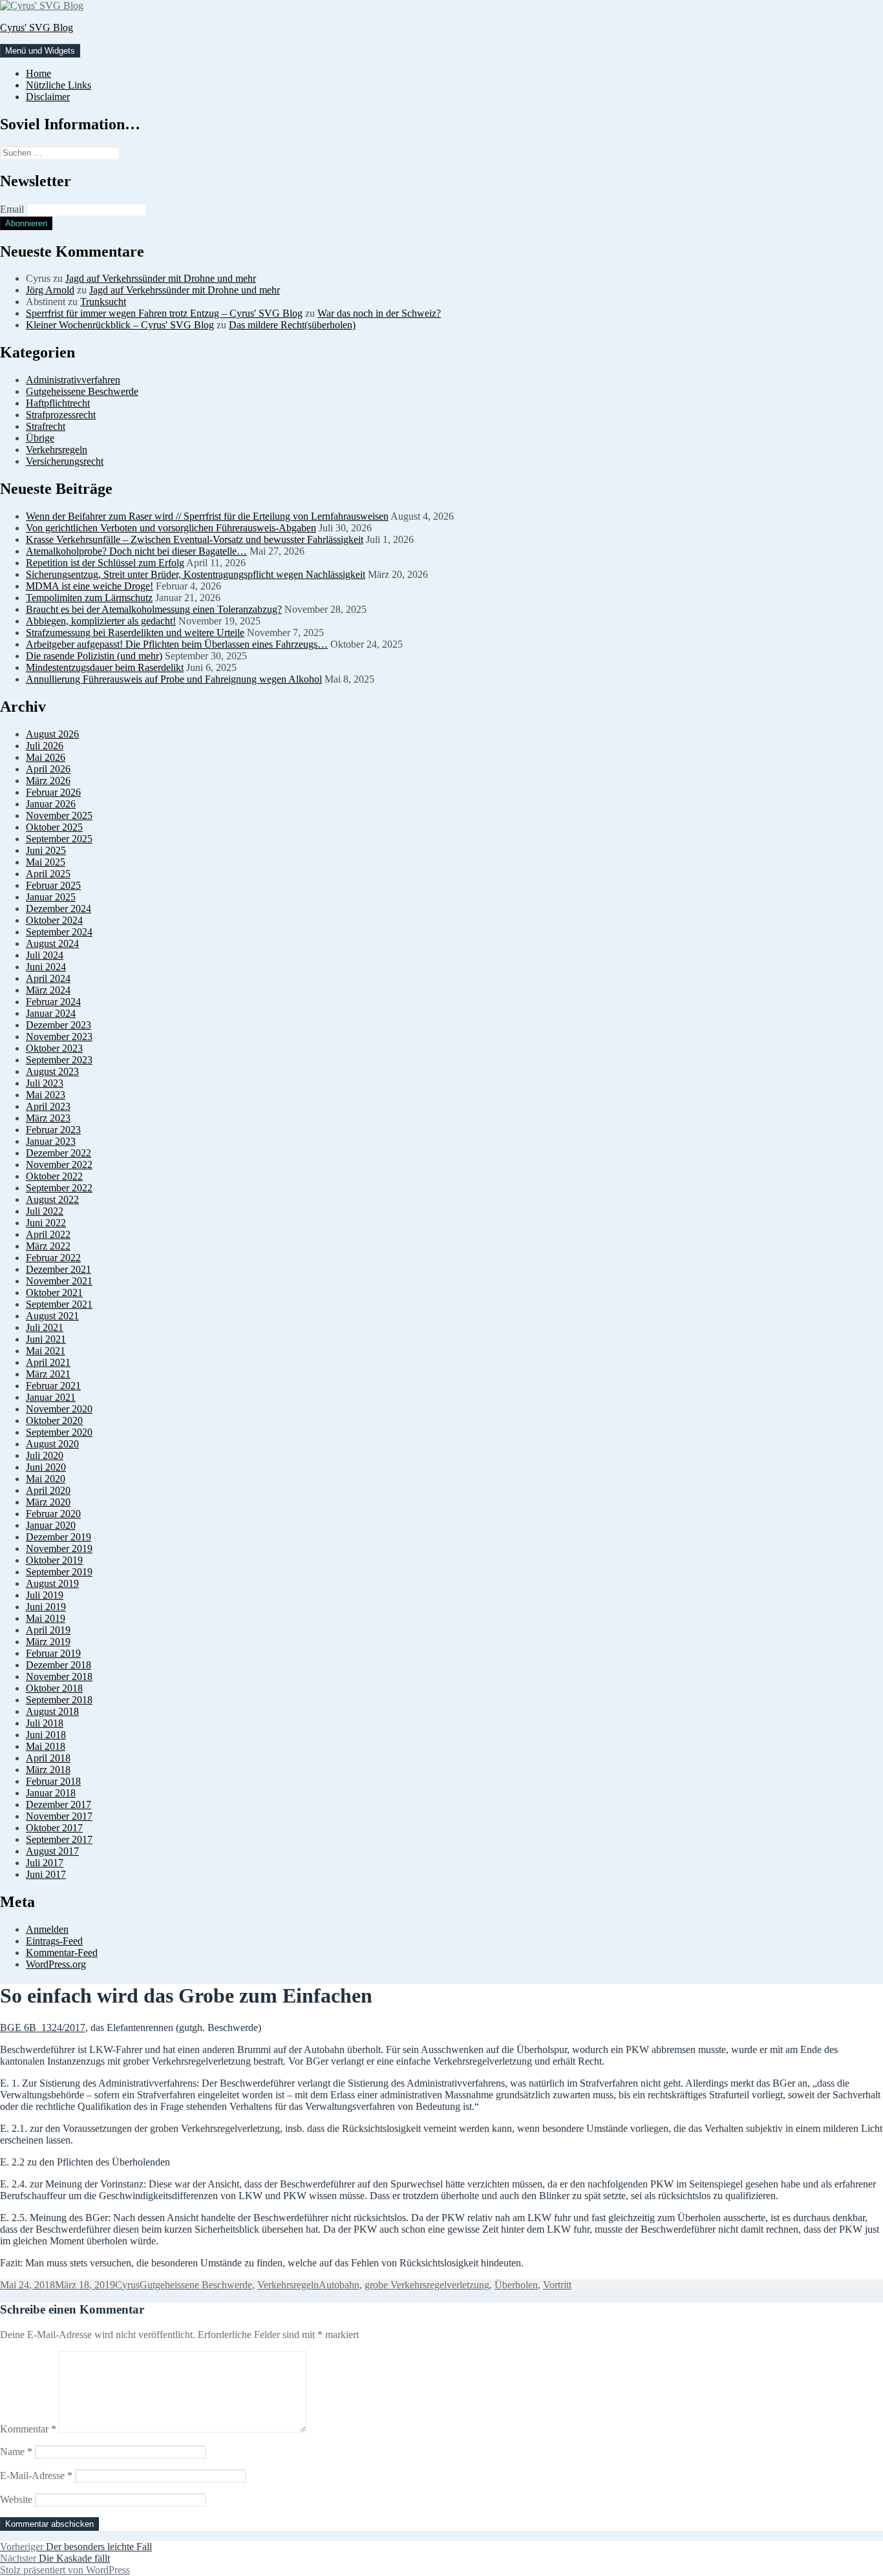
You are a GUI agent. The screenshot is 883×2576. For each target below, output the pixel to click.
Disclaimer (48, 97)
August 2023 (52, 1071)
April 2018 (48, 1758)
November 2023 (59, 1037)
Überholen (516, 2285)
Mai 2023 (46, 1095)
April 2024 (48, 978)
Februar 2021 (53, 1386)
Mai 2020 (46, 1479)
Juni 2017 (46, 1874)
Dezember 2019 (59, 1537)
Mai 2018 (46, 1746)
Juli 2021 (45, 1327)
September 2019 (59, 1572)
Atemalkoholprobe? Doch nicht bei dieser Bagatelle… (136, 551)
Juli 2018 (45, 1723)
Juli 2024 (45, 955)
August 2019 (52, 1583)
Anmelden (47, 1929)
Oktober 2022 (54, 1176)
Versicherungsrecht (65, 461)
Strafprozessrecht (61, 415)
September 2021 (59, 1304)
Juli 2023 (45, 1083)
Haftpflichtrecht (58, 403)
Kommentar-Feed (62, 1953)
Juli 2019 (45, 1595)
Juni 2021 (46, 1339)
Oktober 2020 (54, 1421)
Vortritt (557, 2285)
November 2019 (59, 1549)
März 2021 (48, 1374)
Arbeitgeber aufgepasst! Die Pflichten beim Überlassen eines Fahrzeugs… (177, 644)
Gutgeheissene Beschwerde (82, 391)
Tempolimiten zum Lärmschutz (89, 598)
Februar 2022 (53, 1258)
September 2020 (59, 1432)
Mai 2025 (46, 862)
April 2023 (48, 1106)
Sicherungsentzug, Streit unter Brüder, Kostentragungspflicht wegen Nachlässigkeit (196, 574)
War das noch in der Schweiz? (379, 313)
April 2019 (48, 1630)
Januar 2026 (51, 804)
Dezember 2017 (59, 1804)
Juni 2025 (46, 850)
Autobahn (339, 2285)
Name (16, 2452)
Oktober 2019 (54, 1560)
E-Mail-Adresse (36, 2475)
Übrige (40, 438)
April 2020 (48, 1490)
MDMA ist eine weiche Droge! (90, 586)
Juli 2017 (45, 1863)
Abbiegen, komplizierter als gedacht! (101, 621)
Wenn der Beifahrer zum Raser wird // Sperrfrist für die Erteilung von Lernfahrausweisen (207, 516)
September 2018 (59, 1700)
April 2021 (48, 1362)
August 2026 (52, 734)
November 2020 (59, 1409)
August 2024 (52, 943)
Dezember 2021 (59, 1269)
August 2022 (52, 1199)
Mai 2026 (46, 757)
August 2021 (52, 1316)
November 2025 (59, 815)
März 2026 (48, 781)
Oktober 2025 (54, 827)
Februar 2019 (53, 1653)
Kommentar (28, 2429)
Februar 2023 (53, 1130)
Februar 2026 (53, 792)
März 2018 (48, 1770)
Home (38, 73)
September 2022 (59, 1188)
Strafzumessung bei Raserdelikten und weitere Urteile (135, 633)
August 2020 (52, 1444)
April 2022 (48, 1234)
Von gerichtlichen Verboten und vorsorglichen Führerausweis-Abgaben (171, 528)
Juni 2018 (46, 1735)
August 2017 (52, 1851)
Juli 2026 (45, 746)
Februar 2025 (53, 885)
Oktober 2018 (54, 1688)
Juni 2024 (46, 967)
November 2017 (59, 1816)
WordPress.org (56, 1964)
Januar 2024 (51, 1013)
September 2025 (59, 839)
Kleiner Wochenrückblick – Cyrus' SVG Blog (120, 325)
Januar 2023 (51, 1141)
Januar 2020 (51, 1525)
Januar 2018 (51, 1793)
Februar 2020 (53, 1514)
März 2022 (48, 1246)
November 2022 (59, 1165)
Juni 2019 (46, 1607)
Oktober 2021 (54, 1293)
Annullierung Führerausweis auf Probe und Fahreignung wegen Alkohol (174, 679)
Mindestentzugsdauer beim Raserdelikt (105, 667)
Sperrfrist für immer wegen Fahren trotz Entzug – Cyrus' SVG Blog (164, 313)
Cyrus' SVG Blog (37, 27)
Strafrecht (46, 426)
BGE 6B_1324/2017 (43, 2028)
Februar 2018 (53, 1781)
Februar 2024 (53, 1002)
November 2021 (59, 1281)
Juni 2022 (46, 1223)
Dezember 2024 (59, 909)
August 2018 (52, 1711)
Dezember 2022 (59, 1153)
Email (12, 209)
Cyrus (127, 2285)
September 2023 (59, 1060)
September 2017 (59, 1839)
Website (16, 2499)
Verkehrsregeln (57, 450)
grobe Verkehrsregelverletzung (427, 2285)
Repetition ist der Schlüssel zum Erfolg (105, 563)
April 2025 (48, 874)
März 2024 (48, 990)
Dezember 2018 (59, 1665)
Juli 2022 (45, 1211)
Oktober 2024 (54, 920)
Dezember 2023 (59, 1025)
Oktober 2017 (54, 1828)
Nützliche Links (59, 85)
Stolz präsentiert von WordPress (65, 2570)
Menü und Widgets (40, 51)
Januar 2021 (51, 1397)
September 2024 (59, 932)
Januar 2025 (51, 897)
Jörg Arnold (50, 290)
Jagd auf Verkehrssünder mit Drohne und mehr (161, 278)
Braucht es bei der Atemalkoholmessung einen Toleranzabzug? (154, 609)
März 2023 (48, 1118)
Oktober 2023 (54, 1048)
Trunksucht (103, 302)
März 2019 (48, 1642)
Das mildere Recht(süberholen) (292, 325)
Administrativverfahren (73, 380)
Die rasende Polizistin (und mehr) (94, 656)
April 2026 (48, 769)
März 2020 (48, 1502)
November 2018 (59, 1677)
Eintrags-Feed (54, 1941)
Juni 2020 (46, 1467)
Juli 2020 (45, 1455)
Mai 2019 (46, 1618)
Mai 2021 (46, 1351)
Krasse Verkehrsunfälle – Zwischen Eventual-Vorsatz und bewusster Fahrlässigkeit (195, 539)
